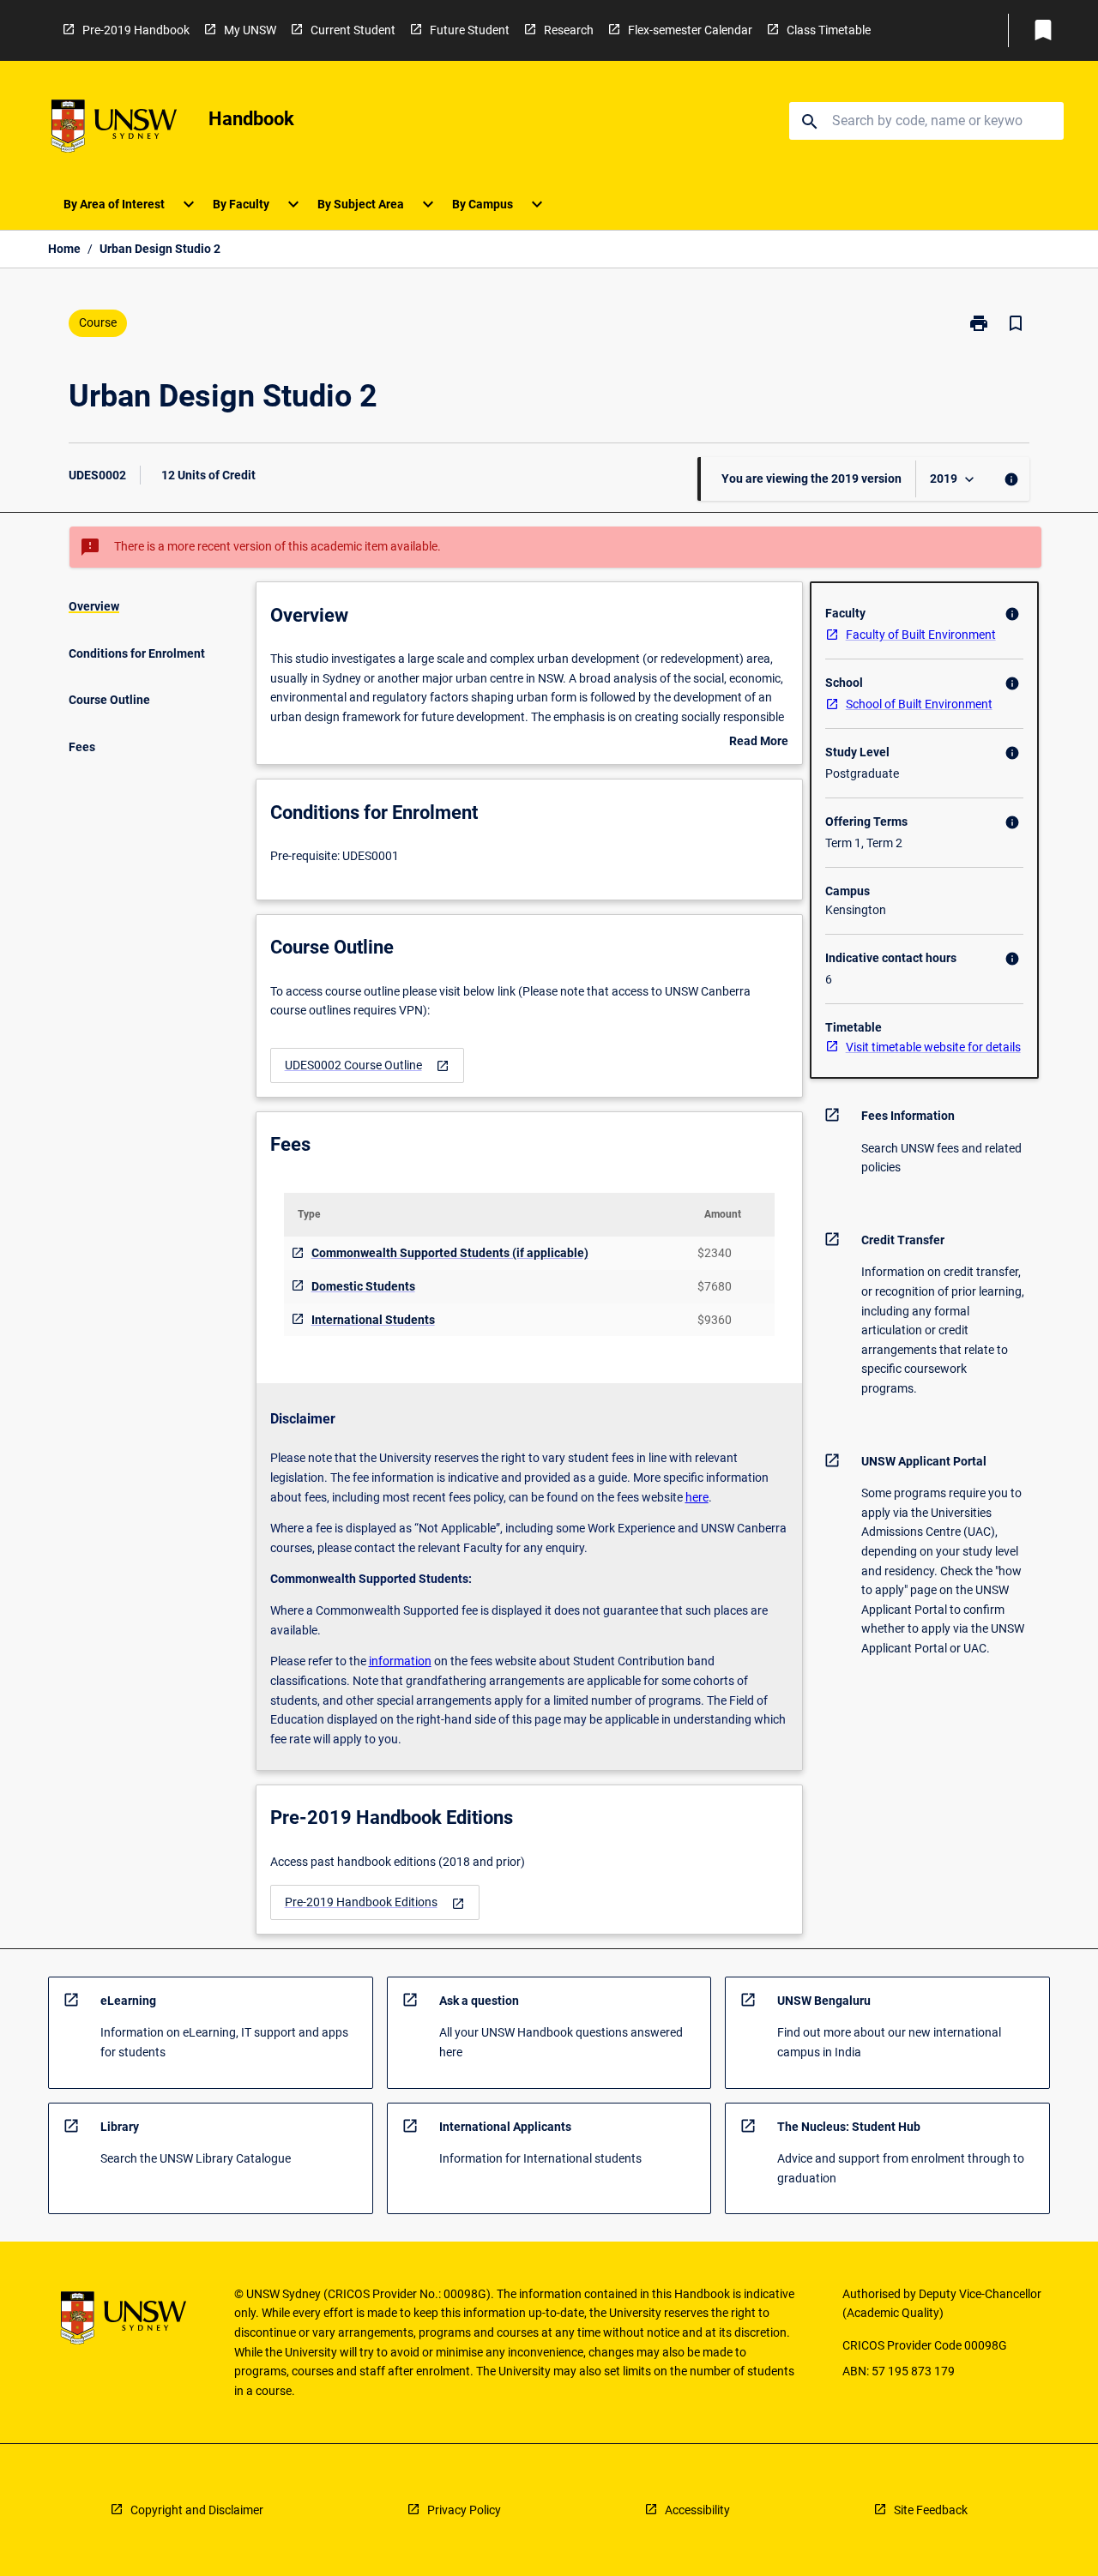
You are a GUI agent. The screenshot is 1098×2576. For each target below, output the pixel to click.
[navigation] (367, 1065)
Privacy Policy (464, 2510)
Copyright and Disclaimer (197, 2510)
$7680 (715, 1286)
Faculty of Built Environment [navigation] (921, 635)
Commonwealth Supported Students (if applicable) (450, 1253)
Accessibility (697, 2510)
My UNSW (250, 30)
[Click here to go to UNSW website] (114, 129)
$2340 (715, 1253)
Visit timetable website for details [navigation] (933, 1047)
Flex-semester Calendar (690, 30)
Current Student (353, 30)
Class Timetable (829, 30)
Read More (759, 743)
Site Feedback (931, 2510)
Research (569, 30)
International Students (373, 1320)
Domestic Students (363, 1286)
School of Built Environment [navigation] (919, 704)
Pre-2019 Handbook (136, 30)
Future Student (470, 30)
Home (64, 249)
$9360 (715, 1320)
